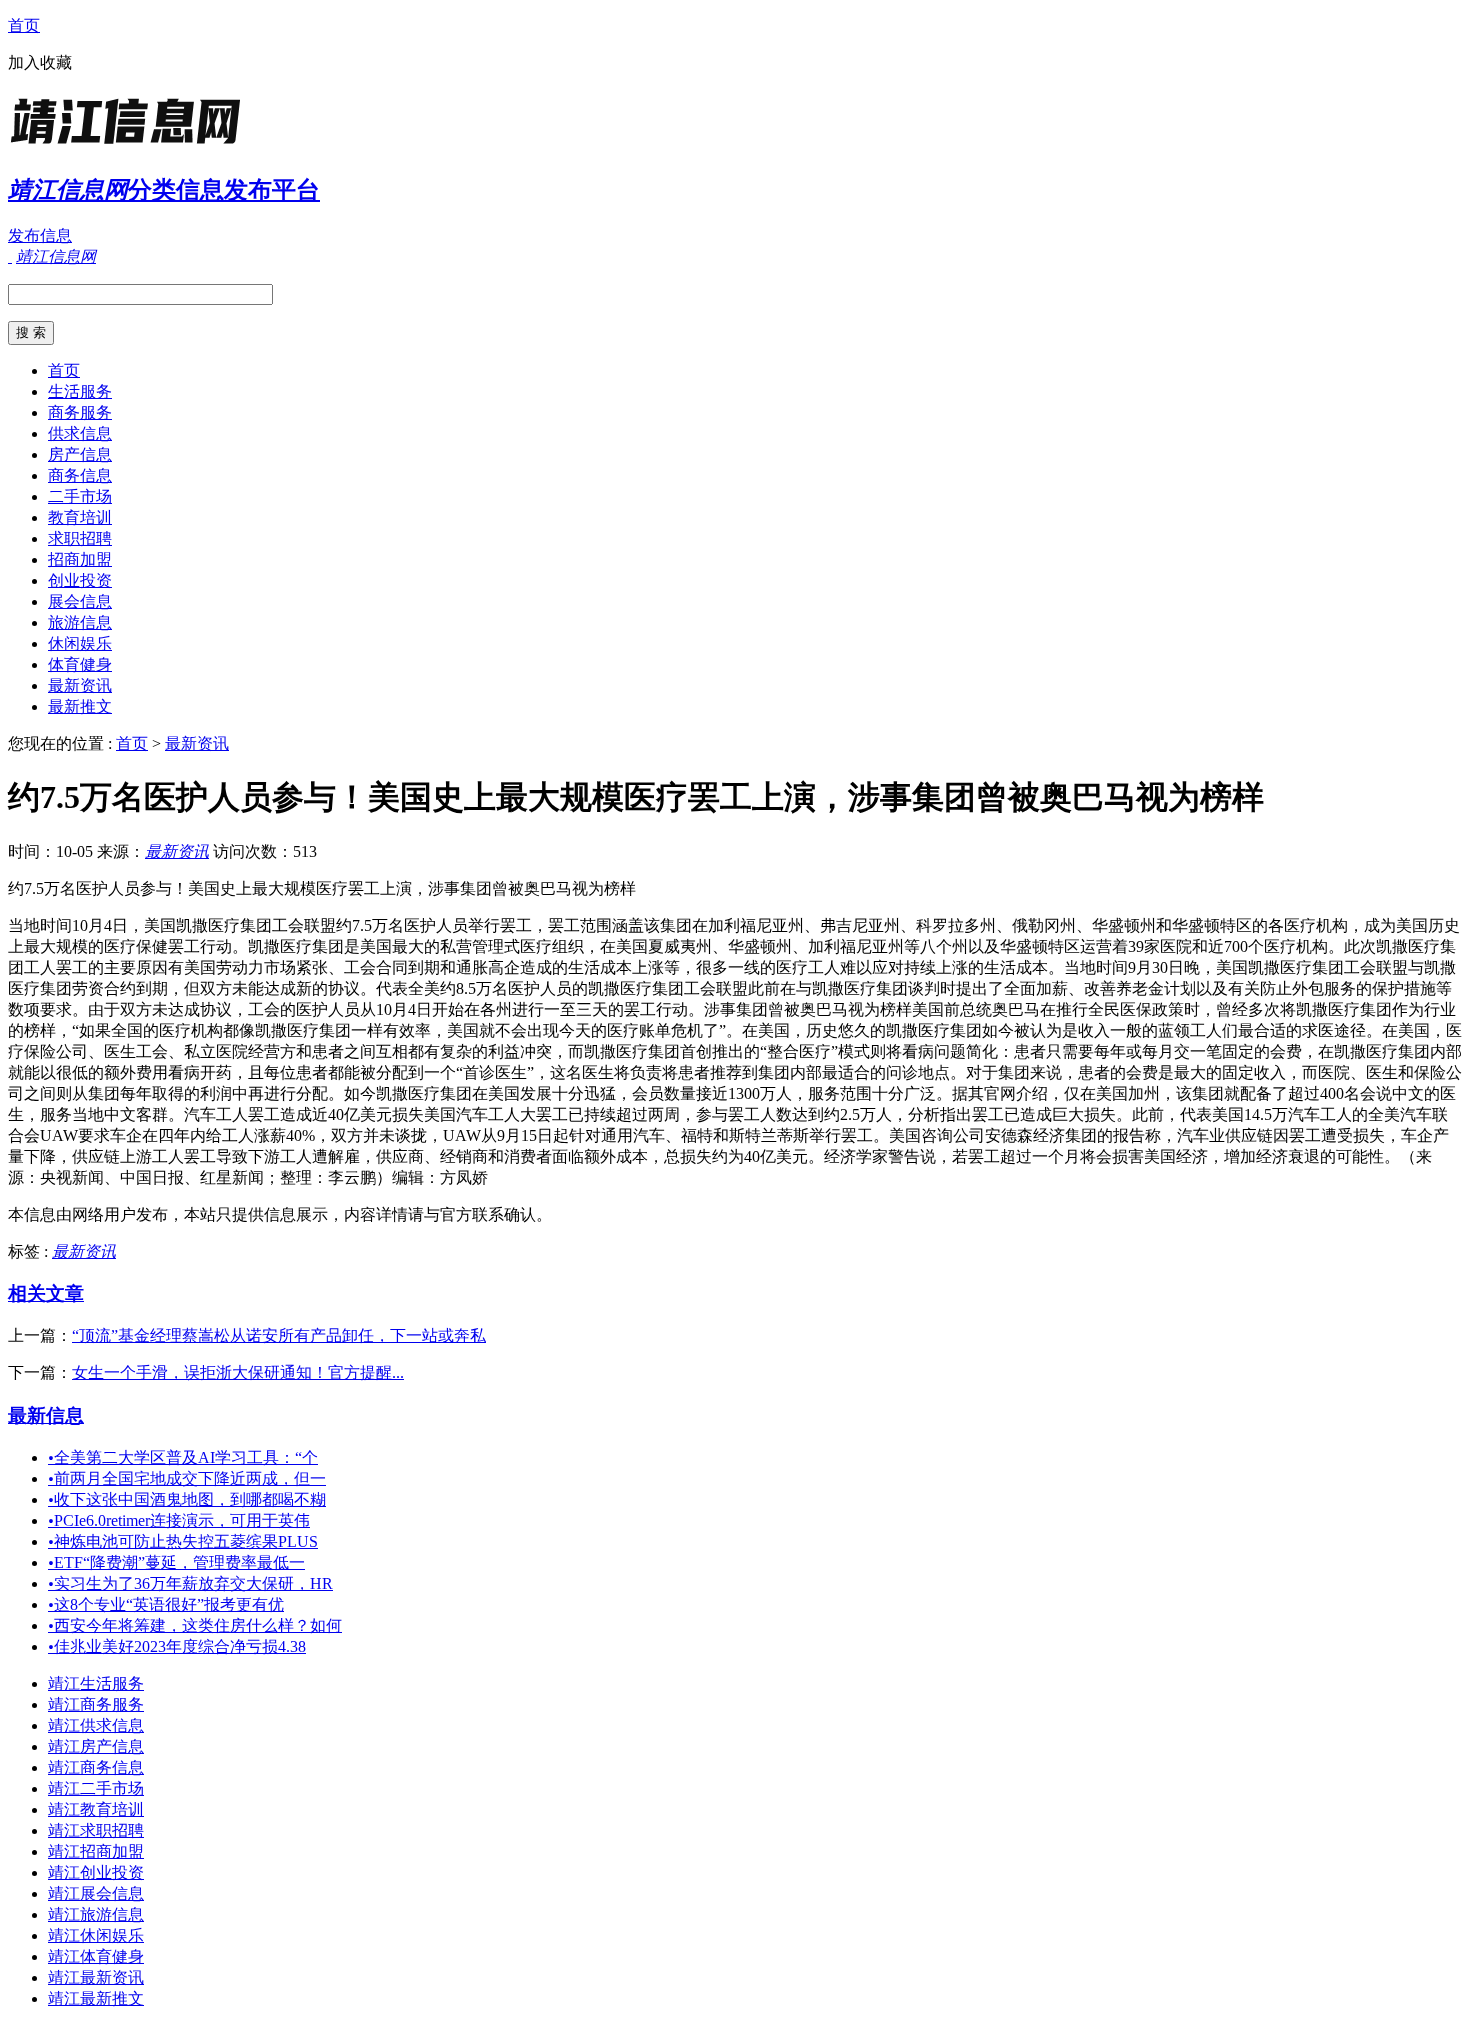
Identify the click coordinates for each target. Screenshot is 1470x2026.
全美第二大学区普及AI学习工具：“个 (183, 1457)
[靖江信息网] (133, 144)
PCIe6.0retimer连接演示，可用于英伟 (179, 1520)
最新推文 (80, 706)
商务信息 (80, 475)
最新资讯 (80, 685)
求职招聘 (80, 538)
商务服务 (80, 412)
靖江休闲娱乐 (96, 1935)
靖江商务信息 (96, 1767)
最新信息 (46, 1415)
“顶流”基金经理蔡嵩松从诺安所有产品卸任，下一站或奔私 (279, 1335)
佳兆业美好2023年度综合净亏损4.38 (177, 1646)
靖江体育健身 (96, 1956)
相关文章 (46, 1293)
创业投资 (80, 580)
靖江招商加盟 (96, 1851)
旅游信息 (80, 622)
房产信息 (80, 454)
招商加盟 (80, 559)
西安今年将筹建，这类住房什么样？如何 (195, 1625)
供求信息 (80, 433)
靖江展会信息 (96, 1893)
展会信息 (80, 601)
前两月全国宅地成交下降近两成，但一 (187, 1478)
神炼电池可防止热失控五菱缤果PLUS (183, 1541)
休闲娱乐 (80, 643)
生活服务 (80, 391)
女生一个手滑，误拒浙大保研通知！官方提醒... (238, 1372)
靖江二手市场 (96, 1788)
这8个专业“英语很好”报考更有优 (166, 1604)
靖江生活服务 (96, 1683)
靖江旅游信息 (96, 1914)
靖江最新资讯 (96, 1977)
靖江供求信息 (96, 1725)
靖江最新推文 (96, 1998)
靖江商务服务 (96, 1704)
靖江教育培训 (96, 1809)
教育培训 (80, 517)
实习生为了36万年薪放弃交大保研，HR (190, 1583)
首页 (24, 25)
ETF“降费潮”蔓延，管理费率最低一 (176, 1562)
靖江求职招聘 (96, 1830)
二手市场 (80, 496)
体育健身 (80, 664)
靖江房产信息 (96, 1746)
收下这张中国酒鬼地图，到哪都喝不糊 (187, 1499)
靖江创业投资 (96, 1872)
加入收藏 (40, 62)
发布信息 (40, 235)
